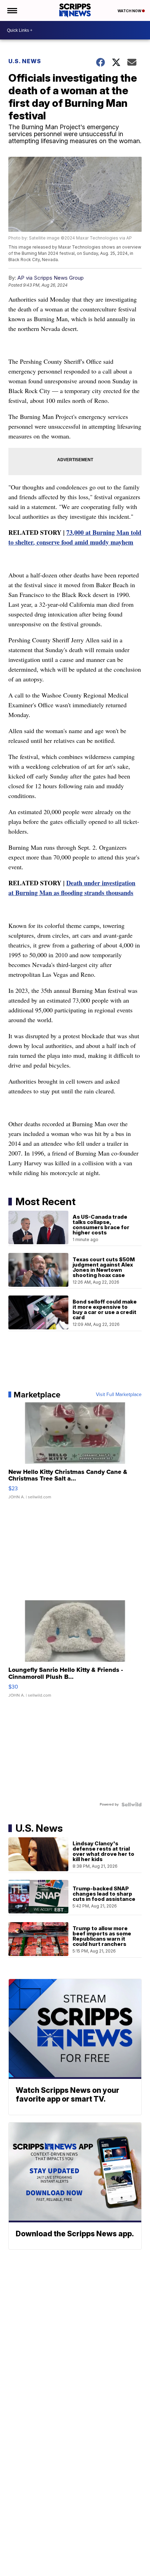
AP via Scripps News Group (51, 278)
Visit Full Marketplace (119, 1395)
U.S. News (25, 61)
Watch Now (130, 11)
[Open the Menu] (12, 10)
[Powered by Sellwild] (132, 1804)
